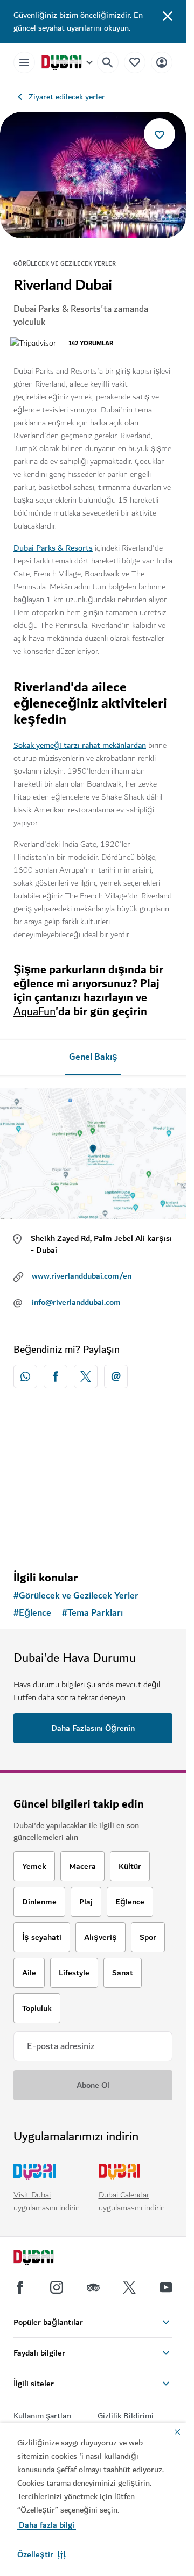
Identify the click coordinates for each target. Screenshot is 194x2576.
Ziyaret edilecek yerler (67, 97)
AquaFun (34, 1012)
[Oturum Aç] (162, 62)
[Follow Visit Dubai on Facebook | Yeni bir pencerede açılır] (20, 2287)
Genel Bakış (93, 1057)
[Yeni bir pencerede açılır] (25, 1376)
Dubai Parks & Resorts (53, 548)
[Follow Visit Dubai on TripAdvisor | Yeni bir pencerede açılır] (93, 2287)
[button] (41, 2554)
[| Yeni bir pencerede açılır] (57, 2287)
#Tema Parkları (92, 1613)
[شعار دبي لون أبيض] (46, 2259)
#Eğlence (32, 1613)
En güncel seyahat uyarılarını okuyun (78, 22)
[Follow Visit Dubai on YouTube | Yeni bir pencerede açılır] (166, 2287)
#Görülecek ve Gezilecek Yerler (76, 1596)
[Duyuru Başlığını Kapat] (168, 15)
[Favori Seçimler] (135, 62)
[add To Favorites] (160, 134)
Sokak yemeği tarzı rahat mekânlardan (80, 745)
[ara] (108, 62)
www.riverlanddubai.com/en (82, 1276)
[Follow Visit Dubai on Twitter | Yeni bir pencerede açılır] (129, 2287)
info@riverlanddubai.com (76, 1302)
